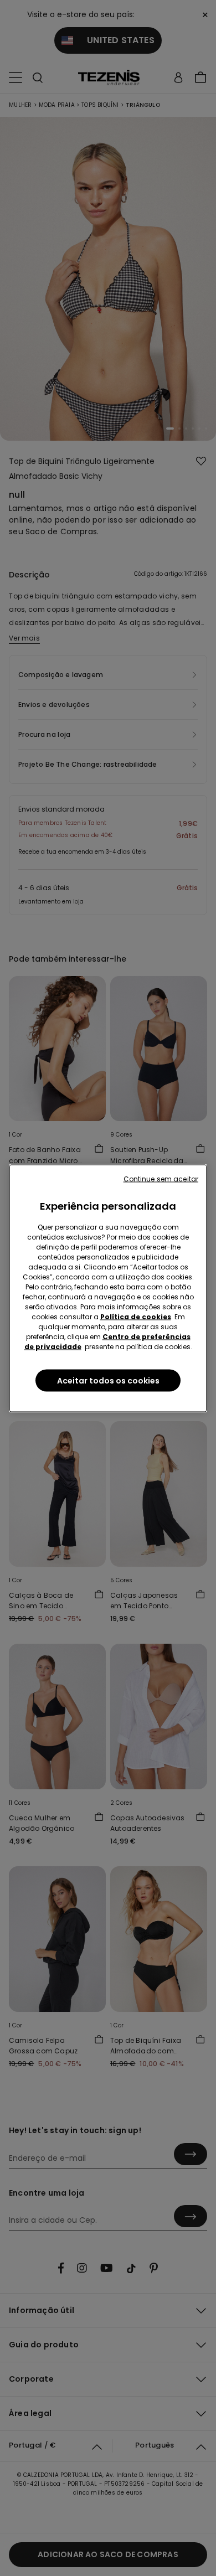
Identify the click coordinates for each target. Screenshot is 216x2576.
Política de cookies (136, 1316)
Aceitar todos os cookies (108, 1380)
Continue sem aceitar (161, 1178)
